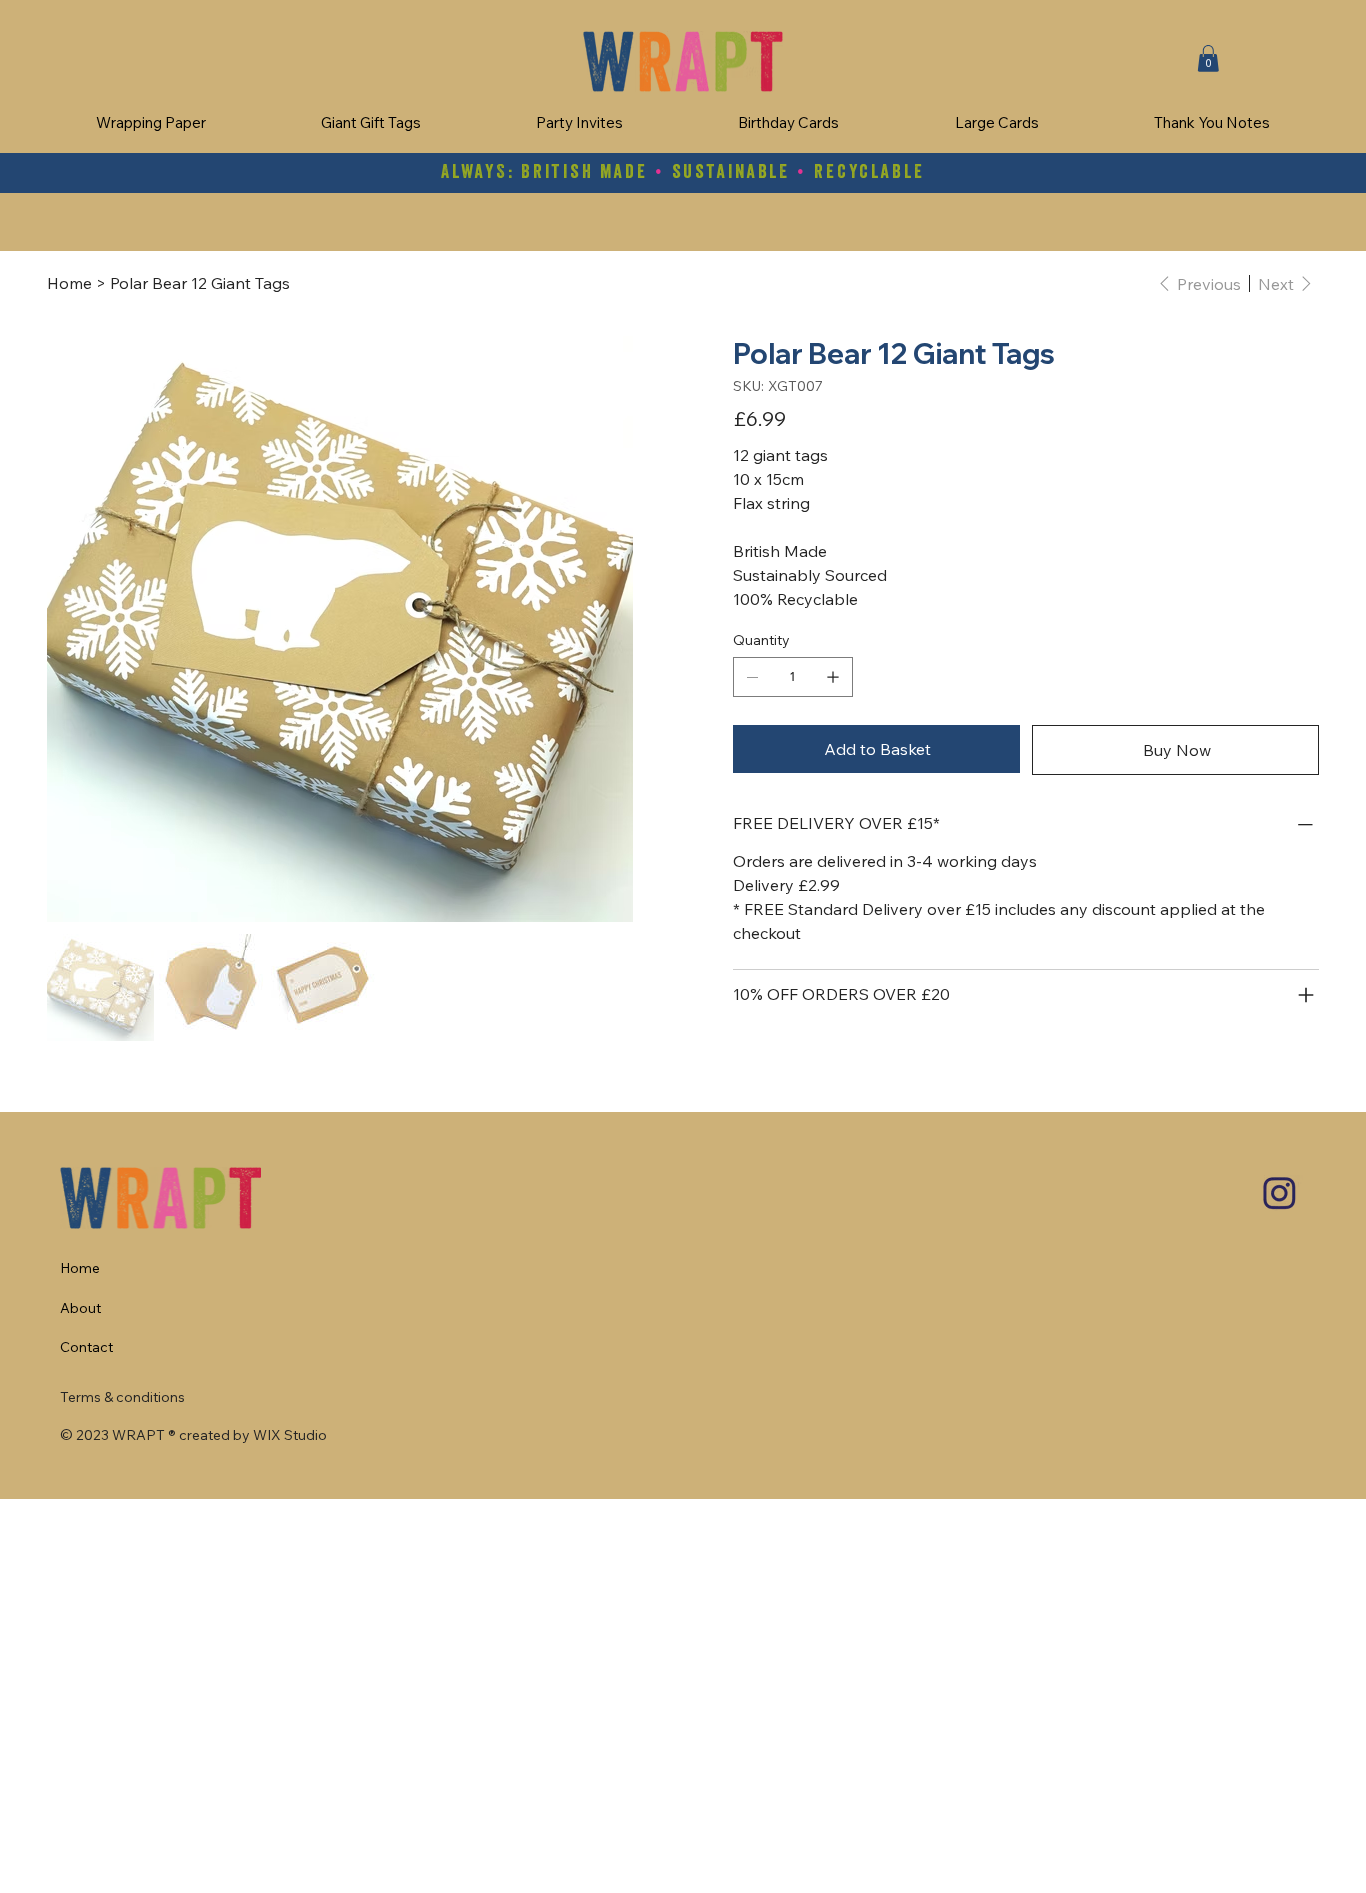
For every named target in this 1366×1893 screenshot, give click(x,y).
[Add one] (833, 677)
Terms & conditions (122, 1397)
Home (80, 1268)
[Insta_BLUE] (1279, 1193)
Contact (86, 1347)
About (80, 1308)
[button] (1208, 58)
